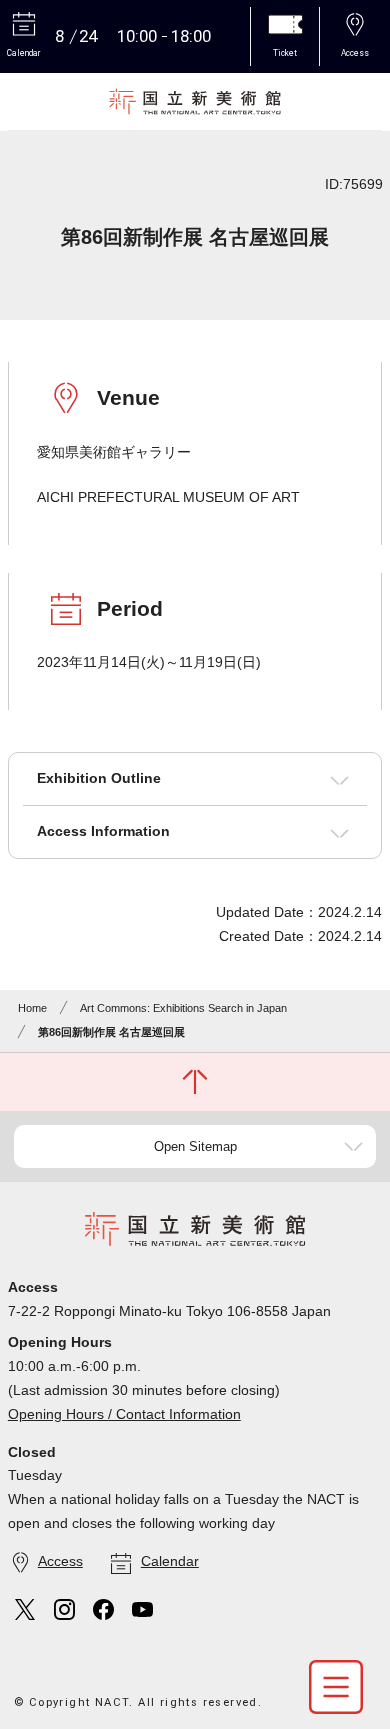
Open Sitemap (195, 1146)
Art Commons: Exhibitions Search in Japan (183, 1008)
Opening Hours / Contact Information (124, 1414)
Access (60, 1561)
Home (32, 1008)
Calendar (170, 1561)
